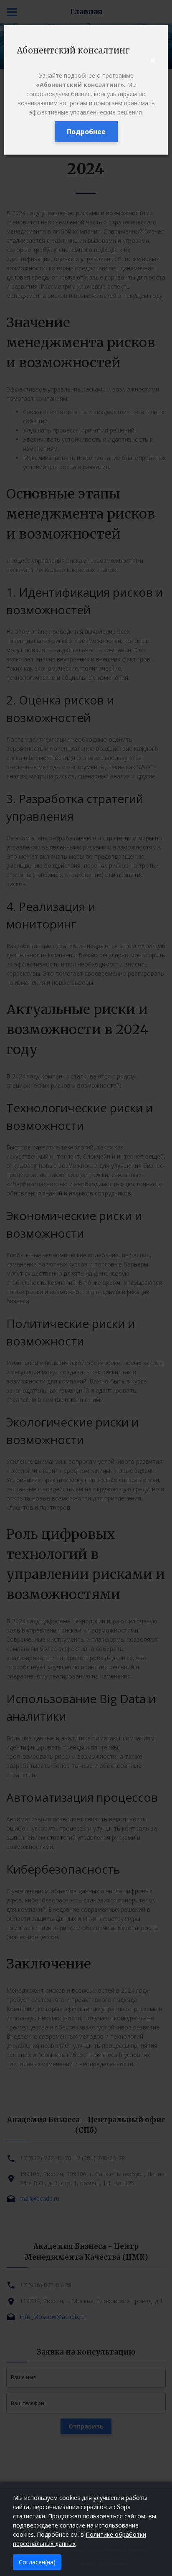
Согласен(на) (37, 2562)
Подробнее (86, 132)
